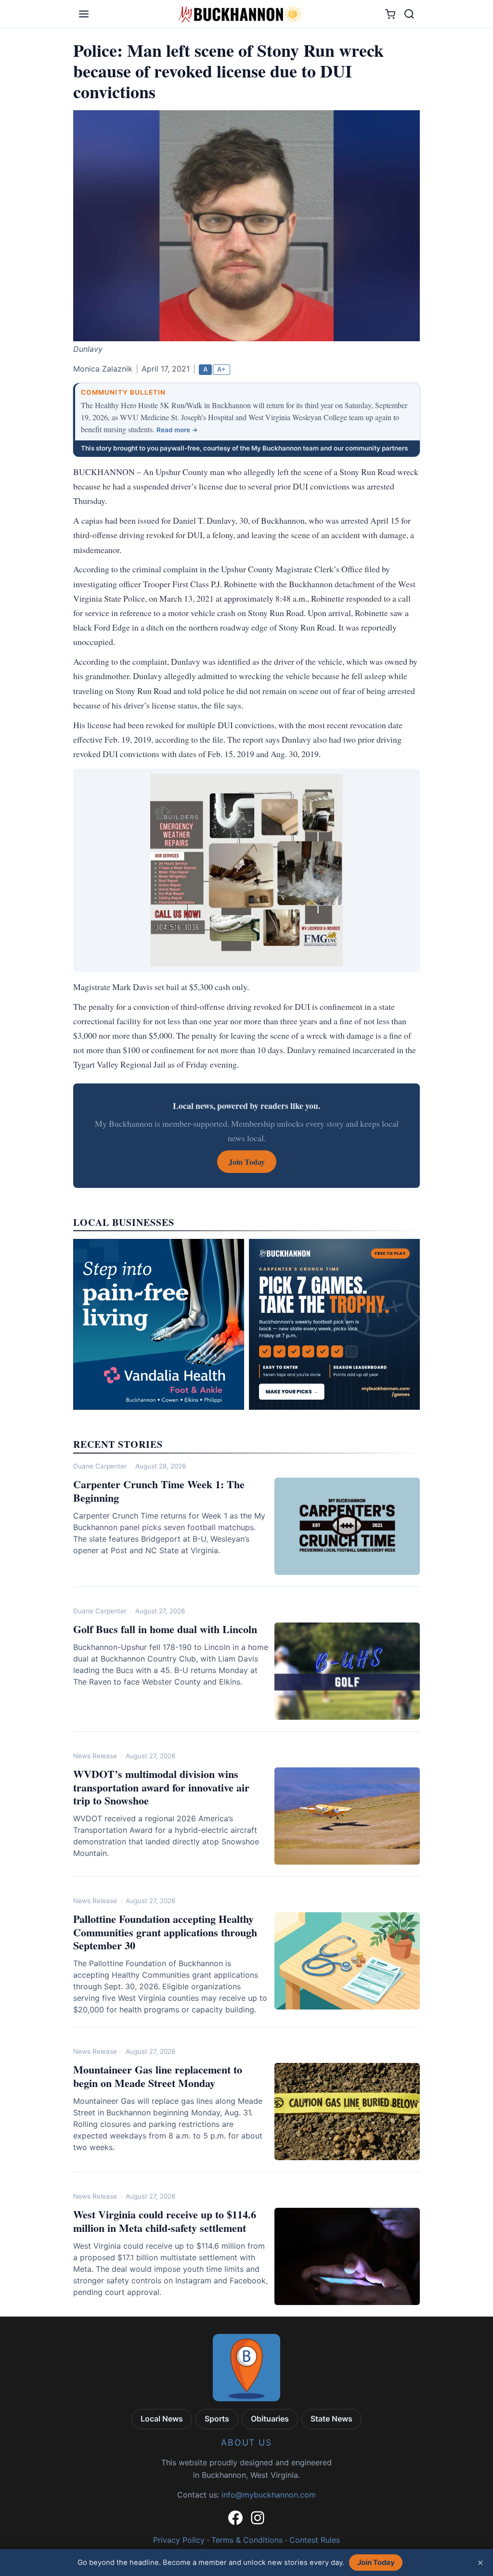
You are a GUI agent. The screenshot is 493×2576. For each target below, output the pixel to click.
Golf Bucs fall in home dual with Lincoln (165, 1629)
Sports (217, 2419)
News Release (95, 1756)
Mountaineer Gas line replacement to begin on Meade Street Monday (158, 2076)
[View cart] (390, 14)
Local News (162, 2419)
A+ (221, 369)
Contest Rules (315, 2540)
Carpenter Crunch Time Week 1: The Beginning (159, 1491)
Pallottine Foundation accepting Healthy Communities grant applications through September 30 (165, 1932)
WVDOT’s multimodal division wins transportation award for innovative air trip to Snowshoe (161, 1787)
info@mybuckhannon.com (269, 2495)
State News (331, 2419)
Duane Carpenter (100, 1466)
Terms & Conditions (247, 2540)
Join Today (376, 2563)
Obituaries (270, 2419)
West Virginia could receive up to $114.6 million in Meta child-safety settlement (165, 2221)
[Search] (409, 14)
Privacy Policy (179, 2540)
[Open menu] (84, 14)
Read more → (177, 430)
